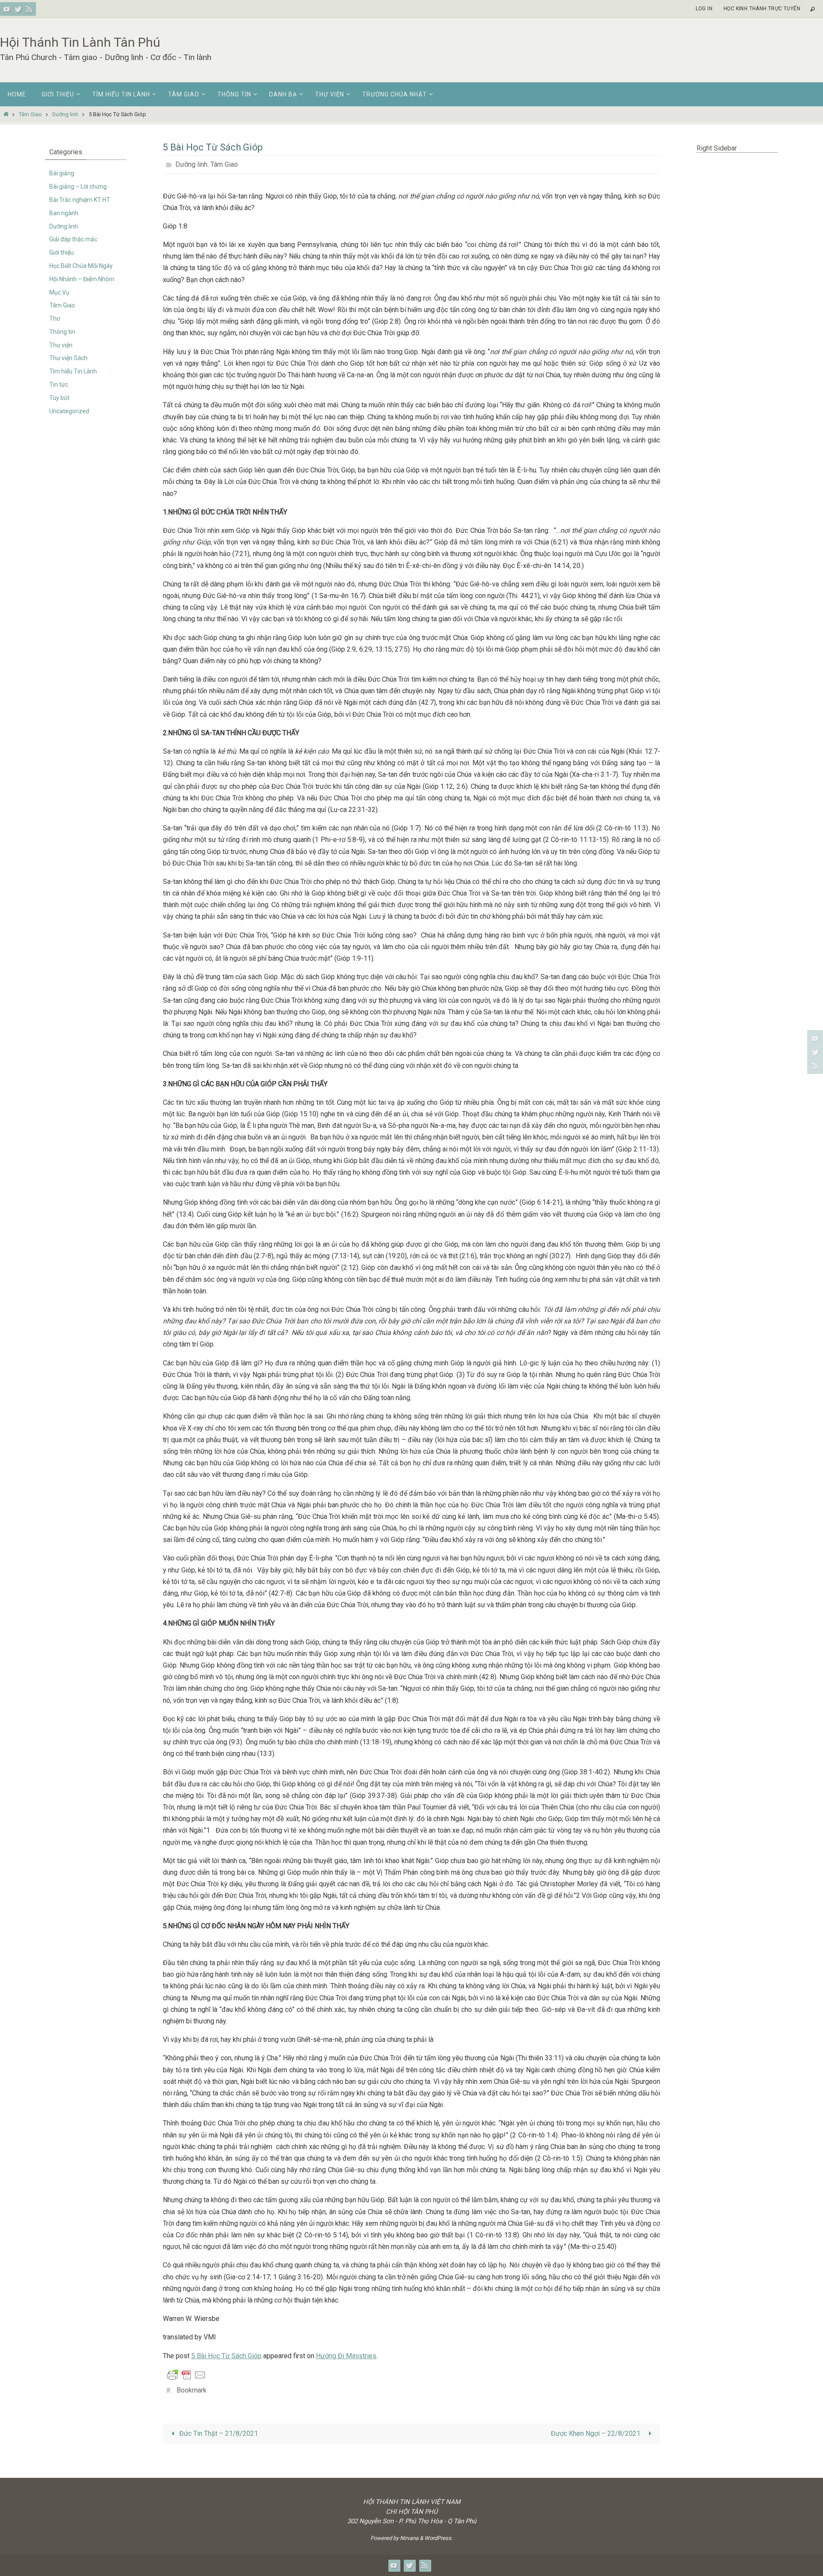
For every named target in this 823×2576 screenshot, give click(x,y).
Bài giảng (62, 173)
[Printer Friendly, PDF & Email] (186, 2375)
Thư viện (61, 345)
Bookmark (192, 2390)
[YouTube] (7, 9)
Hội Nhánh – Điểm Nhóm (82, 279)
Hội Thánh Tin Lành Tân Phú (80, 42)
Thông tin (62, 332)
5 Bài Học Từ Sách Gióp (226, 2356)
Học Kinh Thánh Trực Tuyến (762, 9)
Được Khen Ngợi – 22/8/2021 (598, 2433)
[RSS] (29, 9)
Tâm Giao (30, 114)
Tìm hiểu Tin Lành (73, 371)
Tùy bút (59, 398)
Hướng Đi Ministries (346, 2356)
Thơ (55, 319)
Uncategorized (69, 411)
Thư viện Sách (68, 358)
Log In (704, 9)
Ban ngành (64, 213)
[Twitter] (18, 9)
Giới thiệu (62, 252)
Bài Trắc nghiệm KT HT (80, 200)
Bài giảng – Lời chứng (78, 186)
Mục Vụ (59, 292)
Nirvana (409, 2538)
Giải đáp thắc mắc (73, 239)
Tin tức (59, 385)
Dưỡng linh (65, 114)
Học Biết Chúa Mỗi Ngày (81, 266)
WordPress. (439, 2538)
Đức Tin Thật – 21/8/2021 (218, 2433)
